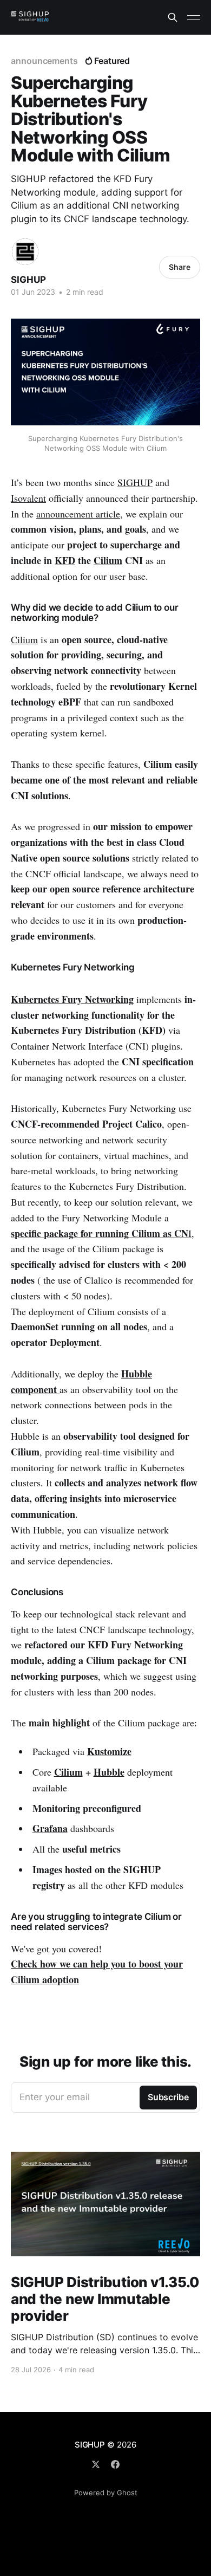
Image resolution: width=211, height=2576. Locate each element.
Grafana (50, 1828)
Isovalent (28, 498)
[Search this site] (173, 17)
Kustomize (109, 1751)
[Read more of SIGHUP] (25, 252)
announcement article (78, 514)
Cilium (108, 560)
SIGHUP (28, 280)
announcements (44, 61)
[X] (96, 2464)
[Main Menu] (194, 17)
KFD (65, 560)
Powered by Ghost (106, 2493)
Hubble (109, 1772)
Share (180, 267)
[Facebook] (115, 2464)
